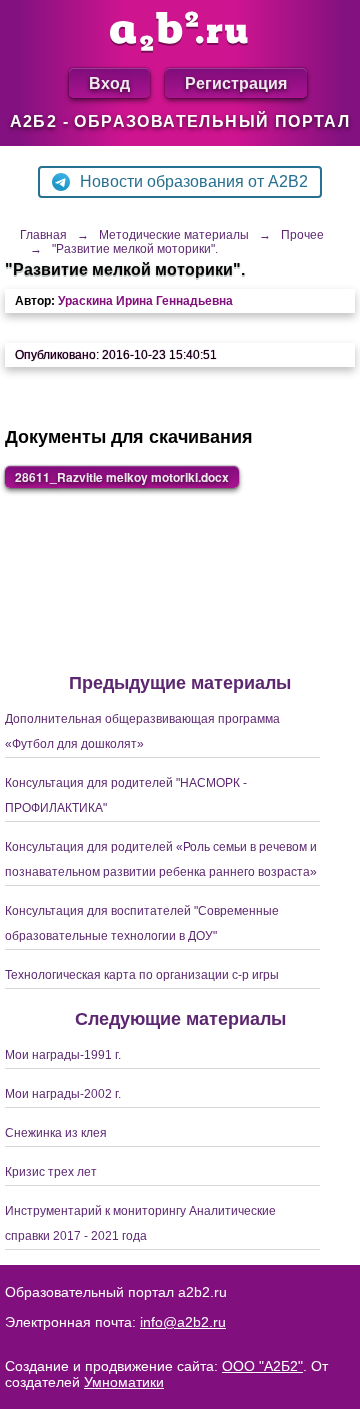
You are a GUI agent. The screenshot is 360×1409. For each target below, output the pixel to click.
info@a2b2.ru (183, 1322)
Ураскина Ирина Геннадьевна (145, 301)
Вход (109, 82)
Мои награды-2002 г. (63, 1094)
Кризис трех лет (51, 1172)
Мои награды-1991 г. (63, 1055)
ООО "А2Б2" (262, 1366)
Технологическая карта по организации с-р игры (142, 975)
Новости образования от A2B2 (194, 181)
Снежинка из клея (56, 1133)
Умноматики (124, 1382)
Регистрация (236, 82)
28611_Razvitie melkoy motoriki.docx (122, 477)
